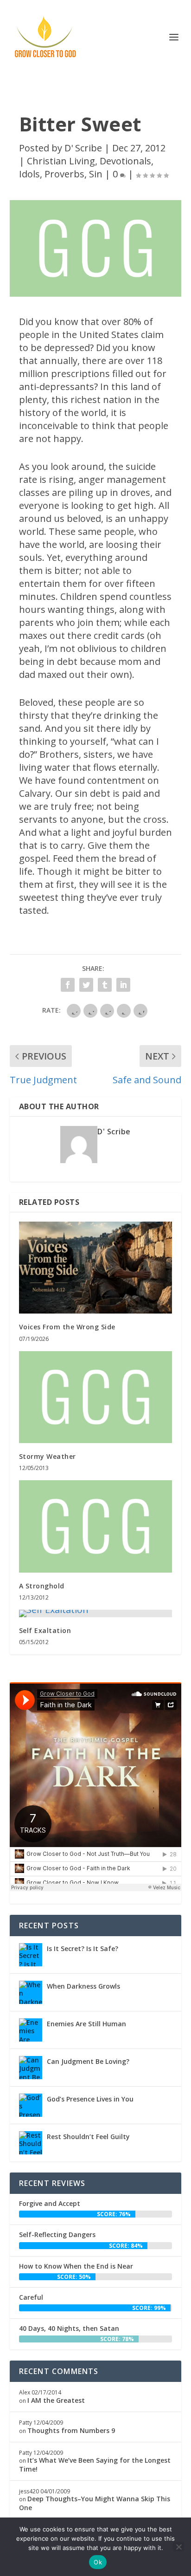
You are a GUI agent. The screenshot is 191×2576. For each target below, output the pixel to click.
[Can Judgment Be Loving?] (31, 2068)
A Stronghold (42, 1586)
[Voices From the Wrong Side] (96, 1268)
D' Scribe (83, 148)
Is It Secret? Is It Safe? (83, 1948)
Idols (29, 174)
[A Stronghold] (96, 1526)
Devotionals (125, 161)
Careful (31, 2297)
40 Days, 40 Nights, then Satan (69, 2328)
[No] (178, 2547)
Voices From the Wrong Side (67, 1327)
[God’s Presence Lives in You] (31, 2105)
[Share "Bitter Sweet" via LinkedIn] (123, 985)
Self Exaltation (45, 1630)
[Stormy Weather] (96, 1397)
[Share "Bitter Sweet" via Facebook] (68, 985)
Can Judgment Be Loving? (88, 2061)
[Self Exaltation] (96, 1613)
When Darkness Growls (83, 1986)
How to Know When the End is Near (76, 2266)
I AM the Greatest (56, 2400)
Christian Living (61, 161)
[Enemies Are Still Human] (31, 2030)
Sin (96, 174)
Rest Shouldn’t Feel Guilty (88, 2137)
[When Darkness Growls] (31, 1992)
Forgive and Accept (50, 2203)
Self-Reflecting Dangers (57, 2234)
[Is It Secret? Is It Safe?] (31, 1955)
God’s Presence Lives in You (90, 2099)
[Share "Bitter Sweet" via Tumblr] (105, 985)
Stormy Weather (48, 1456)
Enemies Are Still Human (86, 2024)
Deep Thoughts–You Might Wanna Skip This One (95, 2503)
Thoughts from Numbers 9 (71, 2430)
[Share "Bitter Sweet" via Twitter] (86, 985)
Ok (98, 2562)
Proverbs (64, 174)
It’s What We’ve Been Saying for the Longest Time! (95, 2464)
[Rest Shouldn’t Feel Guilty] (31, 2143)
